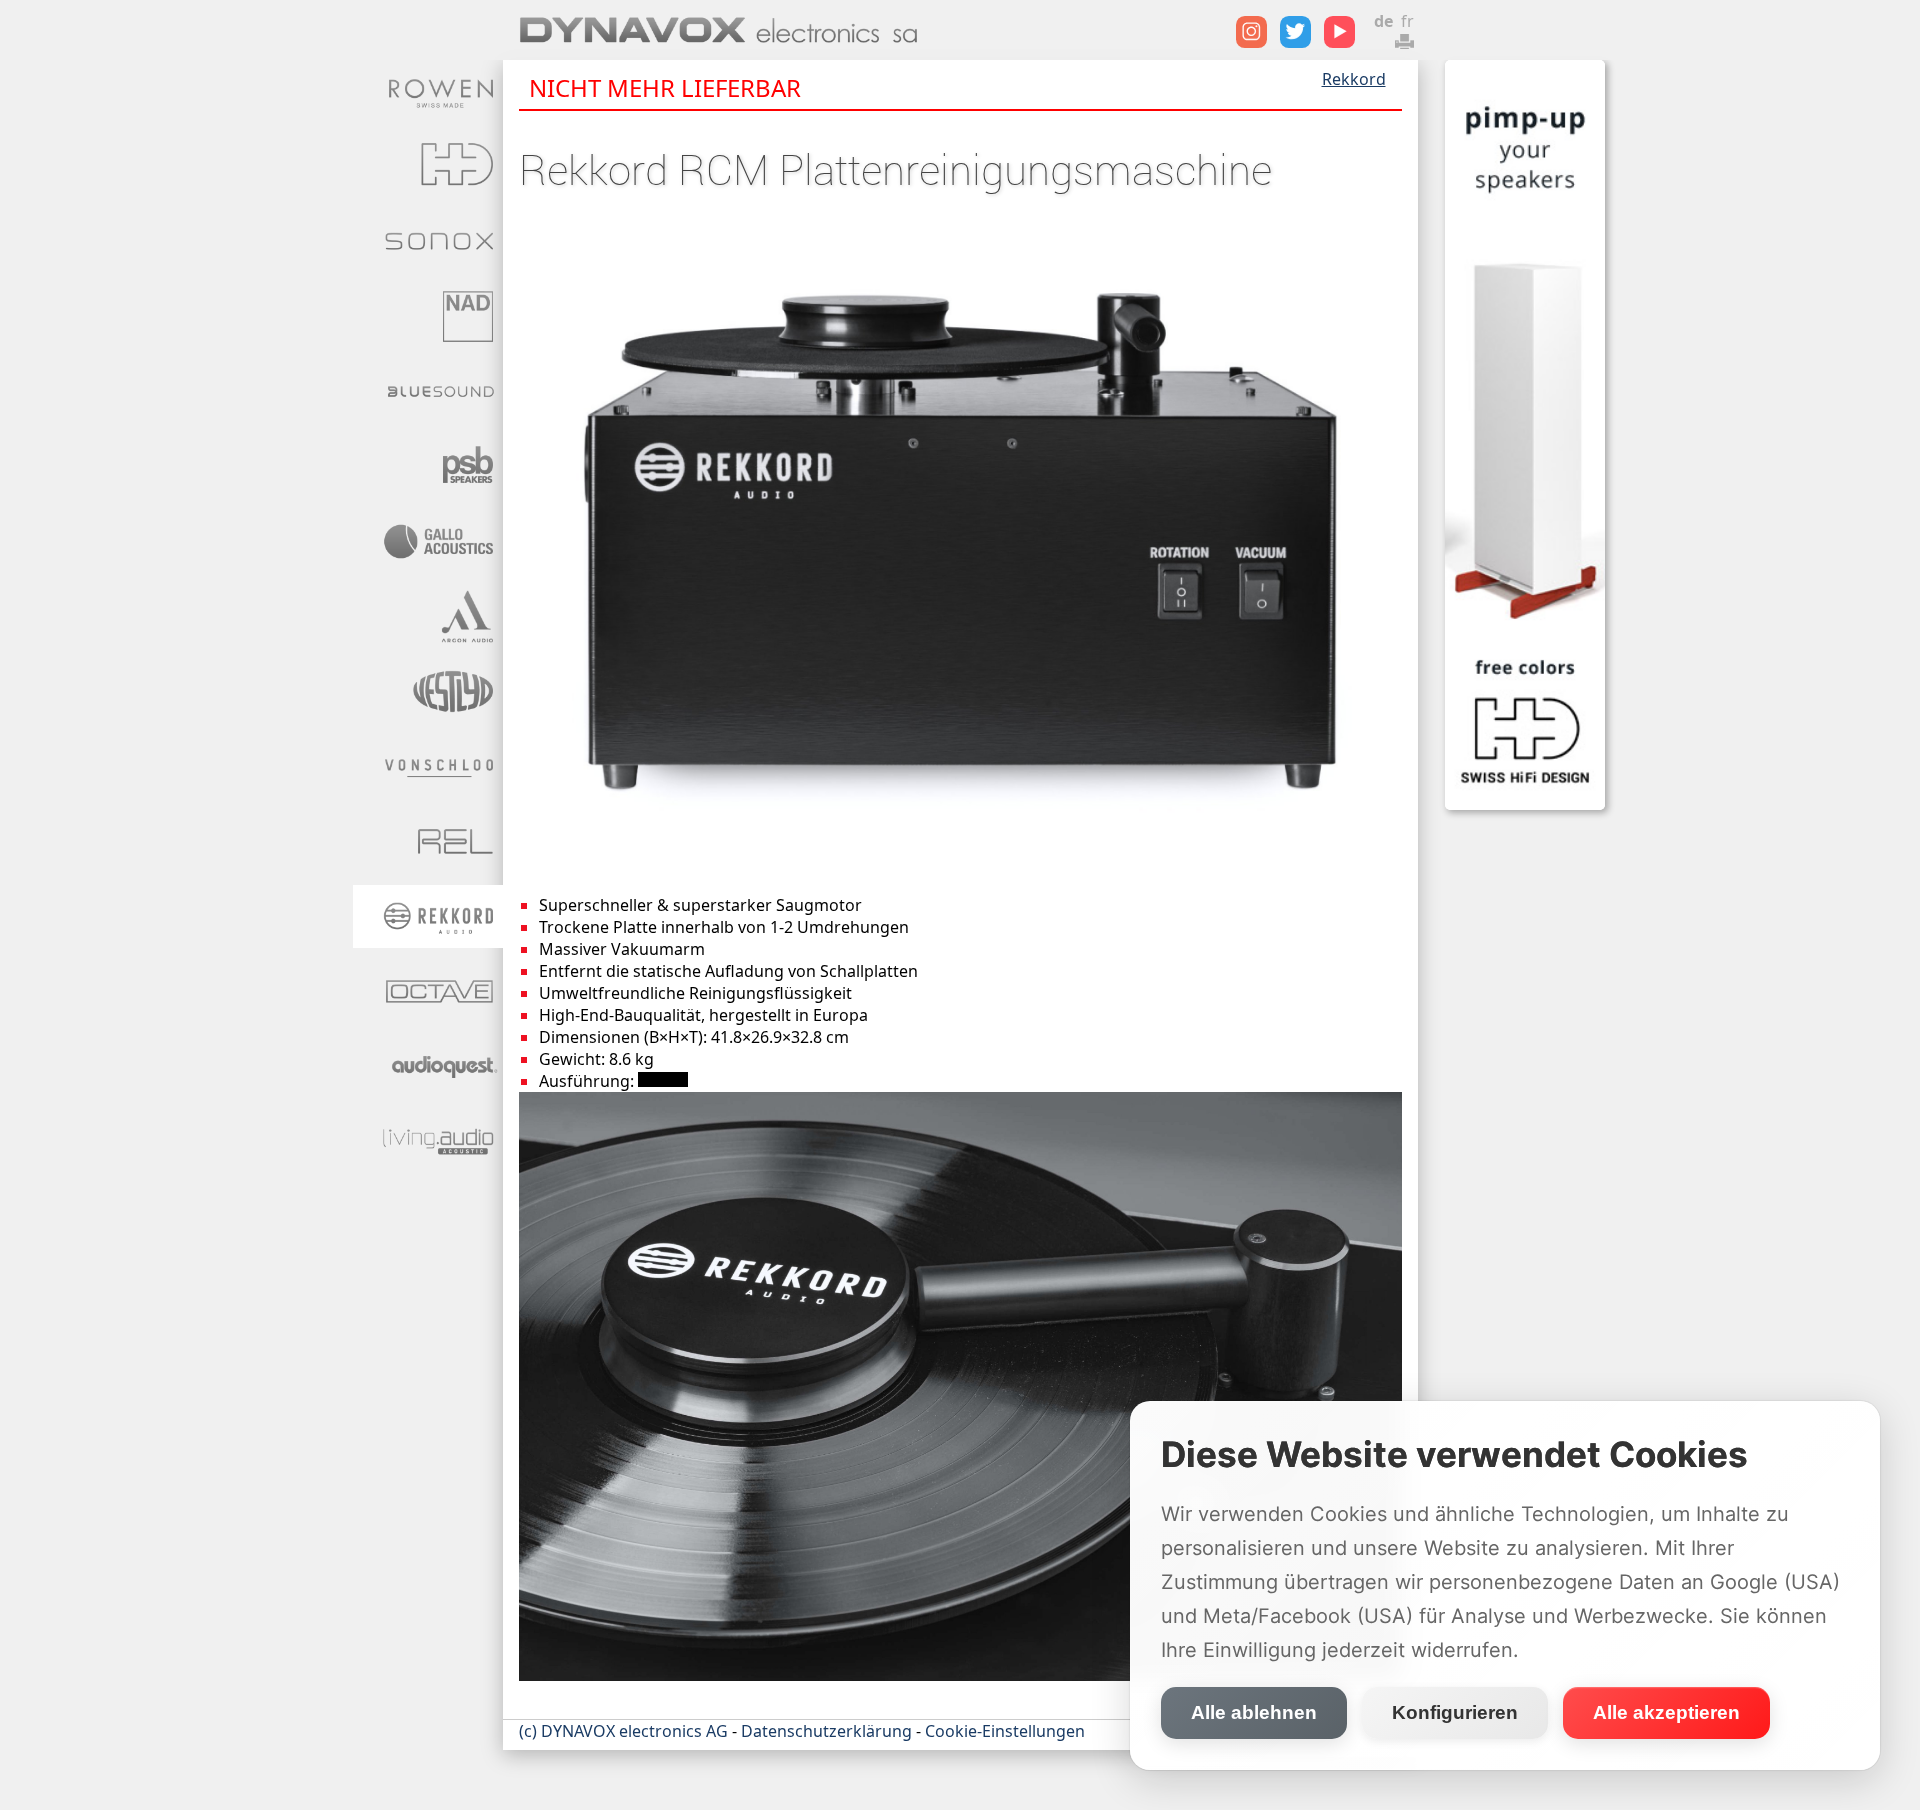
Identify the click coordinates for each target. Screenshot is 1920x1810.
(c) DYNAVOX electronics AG (623, 1731)
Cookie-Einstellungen (1005, 1731)
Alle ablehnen (1254, 1712)
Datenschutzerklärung (826, 1731)
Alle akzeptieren (1666, 1712)
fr (1407, 21)
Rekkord (1354, 79)
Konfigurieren (1455, 1712)
